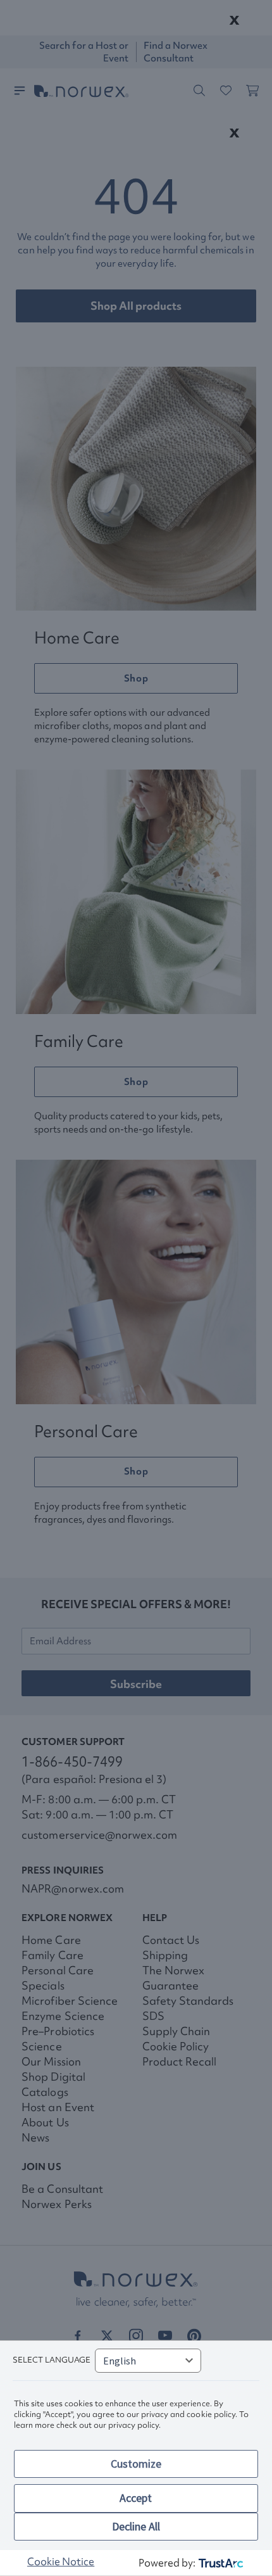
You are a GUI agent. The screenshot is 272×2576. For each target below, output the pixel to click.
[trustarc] (220, 2563)
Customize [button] (136, 2464)
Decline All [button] (136, 2526)
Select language (52, 2360)
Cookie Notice (61, 2561)
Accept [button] (136, 2498)
